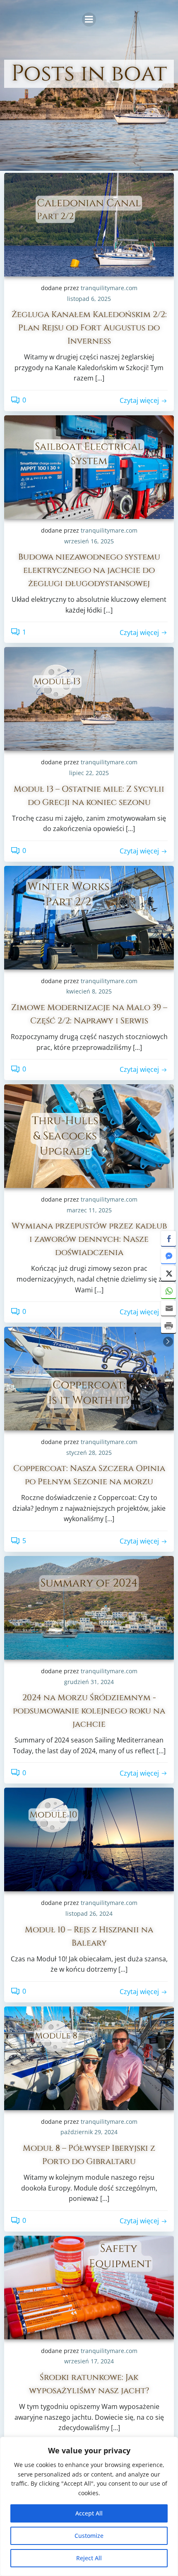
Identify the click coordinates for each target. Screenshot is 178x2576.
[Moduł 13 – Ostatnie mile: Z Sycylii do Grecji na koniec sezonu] (89, 698)
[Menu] (89, 19)
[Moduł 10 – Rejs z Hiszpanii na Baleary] (89, 1839)
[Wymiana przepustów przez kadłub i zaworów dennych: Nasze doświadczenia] (89, 1135)
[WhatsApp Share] (168, 1291)
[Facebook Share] (168, 1238)
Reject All (89, 2558)
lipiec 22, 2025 (89, 773)
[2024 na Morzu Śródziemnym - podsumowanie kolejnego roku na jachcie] (89, 1607)
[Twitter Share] (168, 1273)
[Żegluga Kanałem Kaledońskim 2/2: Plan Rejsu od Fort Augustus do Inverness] (89, 224)
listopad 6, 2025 (89, 299)
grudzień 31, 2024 (89, 1682)
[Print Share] (168, 1326)
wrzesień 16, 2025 (89, 541)
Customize (89, 2536)
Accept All (89, 2513)
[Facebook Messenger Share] (168, 1256)
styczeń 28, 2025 (89, 1453)
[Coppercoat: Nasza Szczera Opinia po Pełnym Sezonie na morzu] (89, 1378)
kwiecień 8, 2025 (89, 991)
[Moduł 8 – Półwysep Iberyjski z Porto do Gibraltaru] (89, 2057)
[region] (89, 2506)
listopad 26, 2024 (89, 1913)
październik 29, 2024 (89, 2132)
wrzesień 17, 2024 (89, 2361)
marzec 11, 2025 (89, 1210)
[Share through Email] (168, 1308)
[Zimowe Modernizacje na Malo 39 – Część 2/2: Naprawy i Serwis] (89, 917)
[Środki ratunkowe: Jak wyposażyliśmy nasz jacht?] (89, 2287)
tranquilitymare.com (109, 288)
